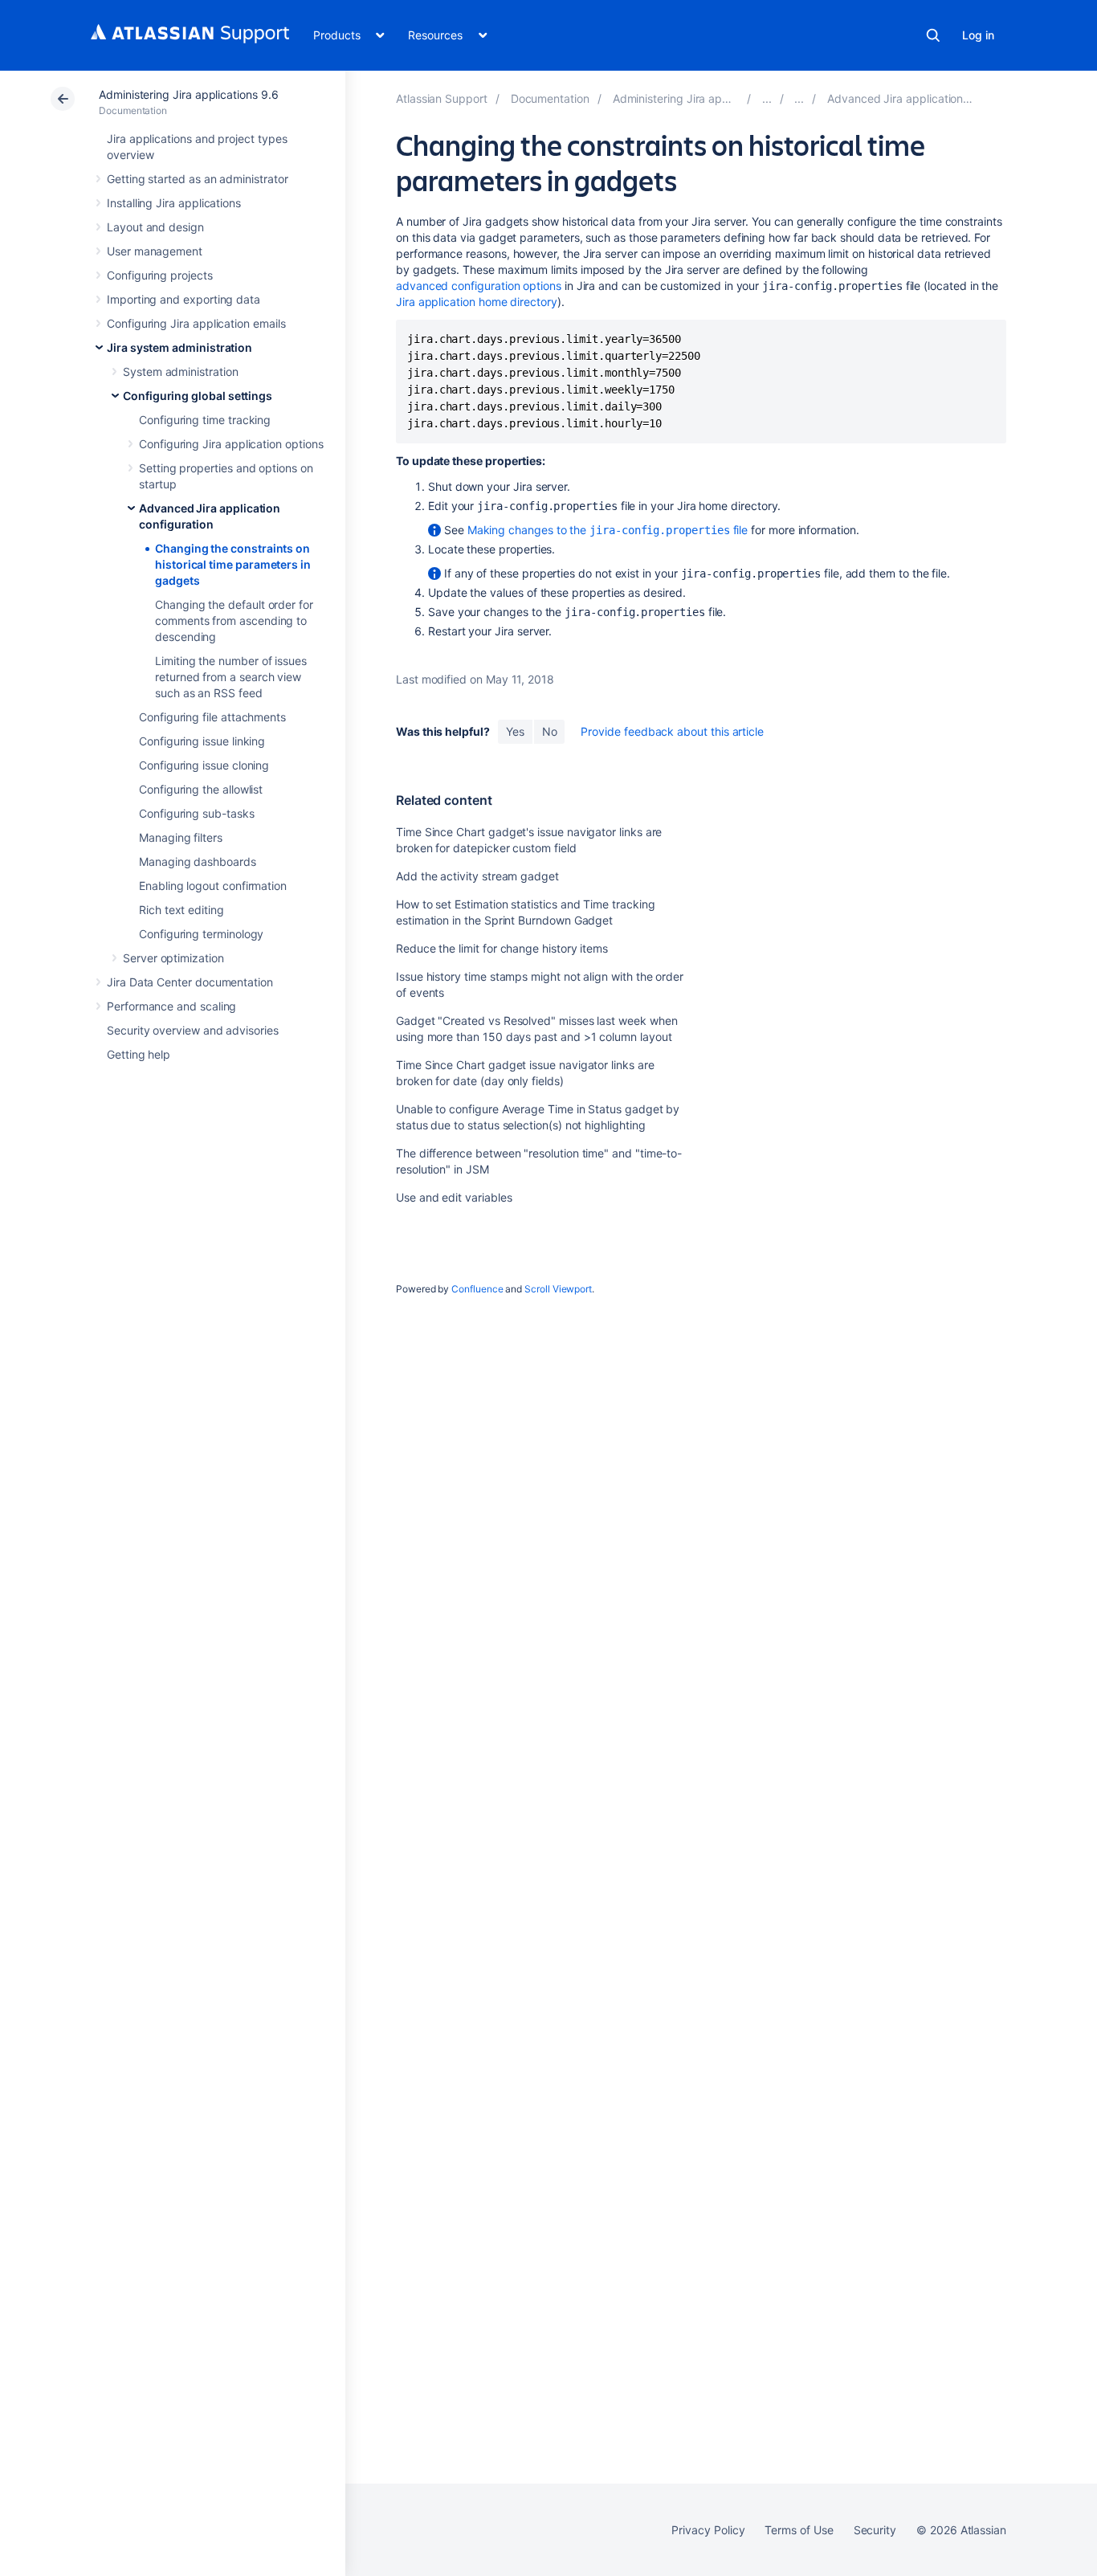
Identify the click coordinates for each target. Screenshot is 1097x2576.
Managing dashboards (198, 861)
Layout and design (155, 227)
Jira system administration (179, 347)
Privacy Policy (708, 2530)
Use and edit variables (454, 1197)
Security (875, 2530)
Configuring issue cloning (204, 765)
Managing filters (181, 837)
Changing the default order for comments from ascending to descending (234, 621)
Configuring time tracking (205, 420)
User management (155, 251)
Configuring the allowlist (201, 789)
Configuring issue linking (202, 741)
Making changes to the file (608, 530)
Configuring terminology (201, 934)
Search (933, 35)
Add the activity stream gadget (477, 876)
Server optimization (173, 958)
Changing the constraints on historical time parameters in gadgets (233, 564)
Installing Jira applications (174, 203)
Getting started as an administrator (198, 179)
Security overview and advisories (193, 1030)
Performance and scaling (171, 1006)
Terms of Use (799, 2530)
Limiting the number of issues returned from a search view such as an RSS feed (231, 677)
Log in (978, 35)
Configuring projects (160, 275)
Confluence (477, 1289)
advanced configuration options (479, 286)
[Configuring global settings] (799, 98)
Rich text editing (181, 910)
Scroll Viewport (558, 1289)
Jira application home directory (477, 302)
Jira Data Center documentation (190, 982)
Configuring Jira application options (231, 444)
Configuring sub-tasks (197, 813)
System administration (181, 371)
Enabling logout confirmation (213, 886)
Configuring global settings (198, 396)
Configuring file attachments (212, 717)
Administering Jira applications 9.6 (189, 94)
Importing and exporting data (184, 299)
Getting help (139, 1054)
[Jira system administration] (767, 98)
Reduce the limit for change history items (502, 948)
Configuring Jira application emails (196, 323)
